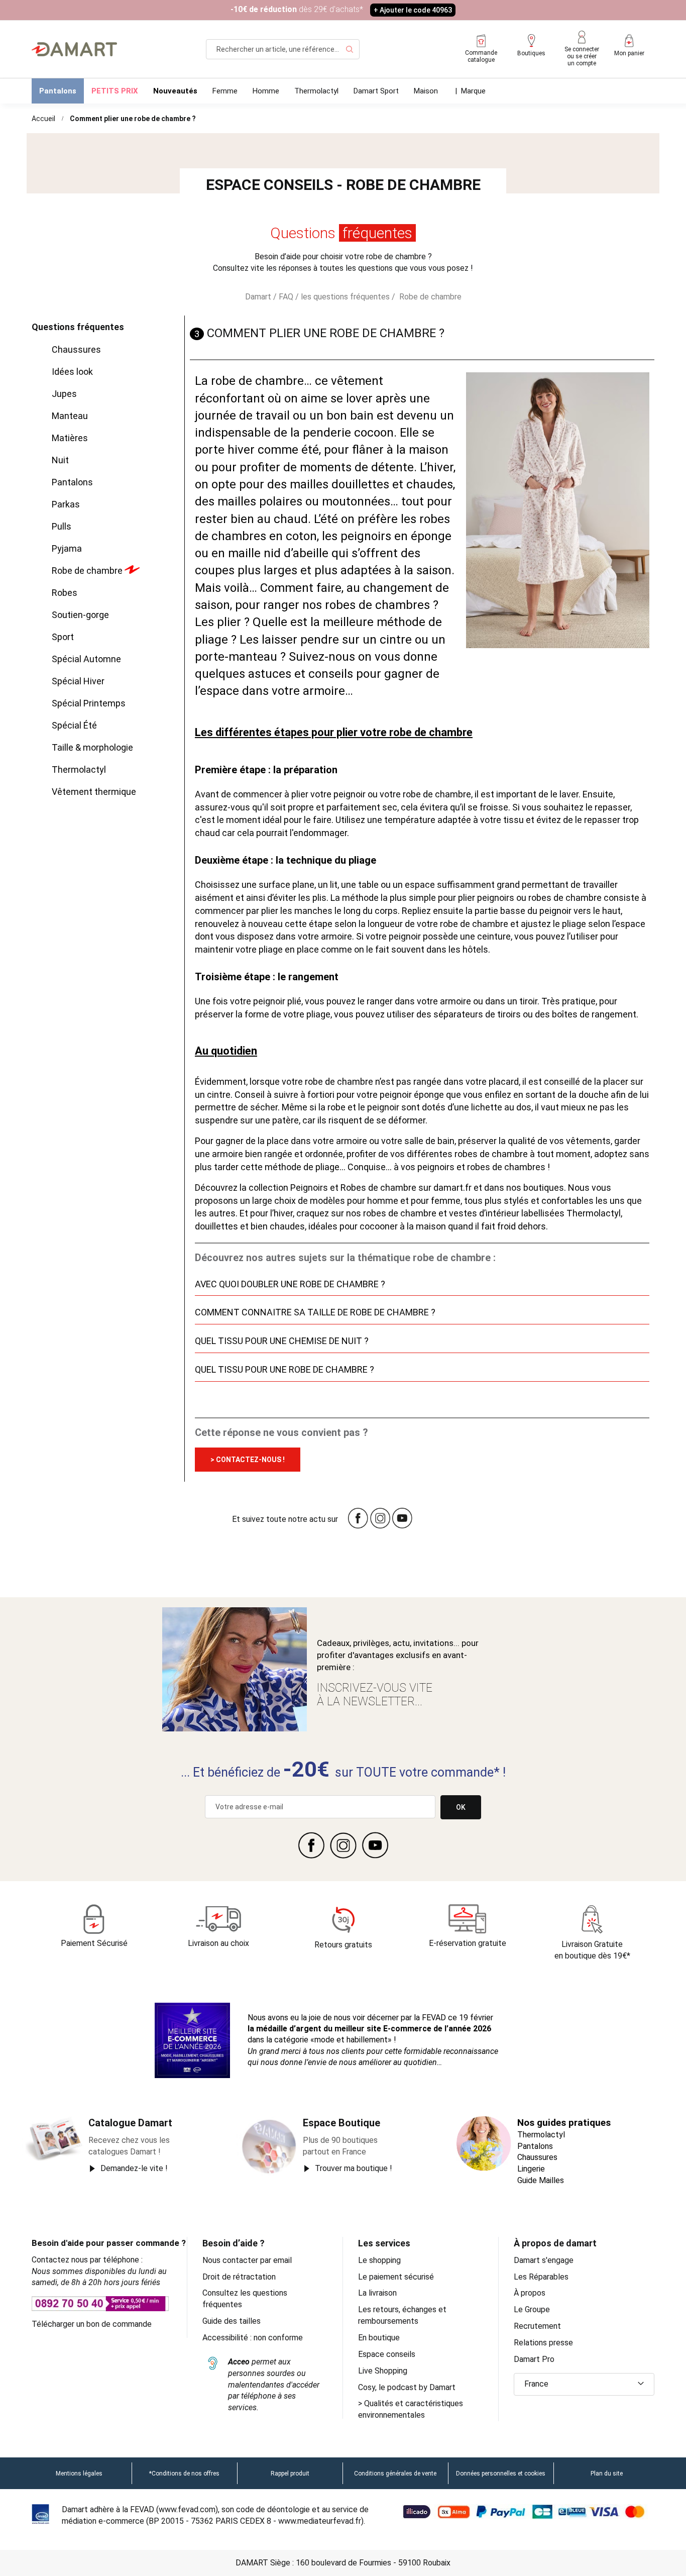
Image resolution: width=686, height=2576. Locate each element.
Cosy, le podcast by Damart (407, 2387)
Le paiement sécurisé (396, 2277)
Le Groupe (532, 2309)
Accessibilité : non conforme (253, 2338)
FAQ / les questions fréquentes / (337, 297)
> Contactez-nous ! (248, 1460)
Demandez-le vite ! (134, 2168)
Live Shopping (383, 2371)
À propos (530, 2293)
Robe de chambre (429, 297)
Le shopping (379, 2260)
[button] (584, 2384)
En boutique (379, 2338)
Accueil (43, 119)
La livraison (377, 2293)
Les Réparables (541, 2277)
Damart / (262, 297)
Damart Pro (534, 2359)
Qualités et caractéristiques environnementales (411, 2409)
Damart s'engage (544, 2260)
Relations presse (543, 2343)
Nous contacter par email (247, 2260)
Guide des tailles (232, 2321)
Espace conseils (387, 2354)
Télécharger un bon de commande (92, 2324)
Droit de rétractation (239, 2277)
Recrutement (537, 2326)
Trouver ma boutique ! (354, 2168)
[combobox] (283, 49)
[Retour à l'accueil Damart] (74, 49)
